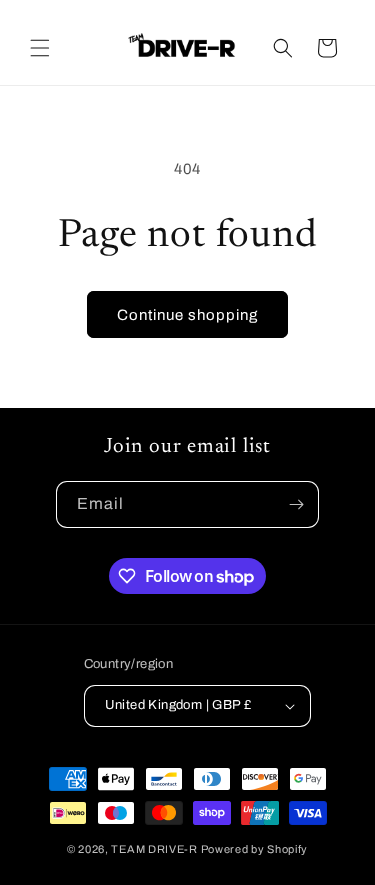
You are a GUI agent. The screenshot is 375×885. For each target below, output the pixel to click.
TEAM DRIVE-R (154, 849)
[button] (40, 48)
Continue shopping (187, 315)
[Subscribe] (296, 504)
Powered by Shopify (255, 849)
